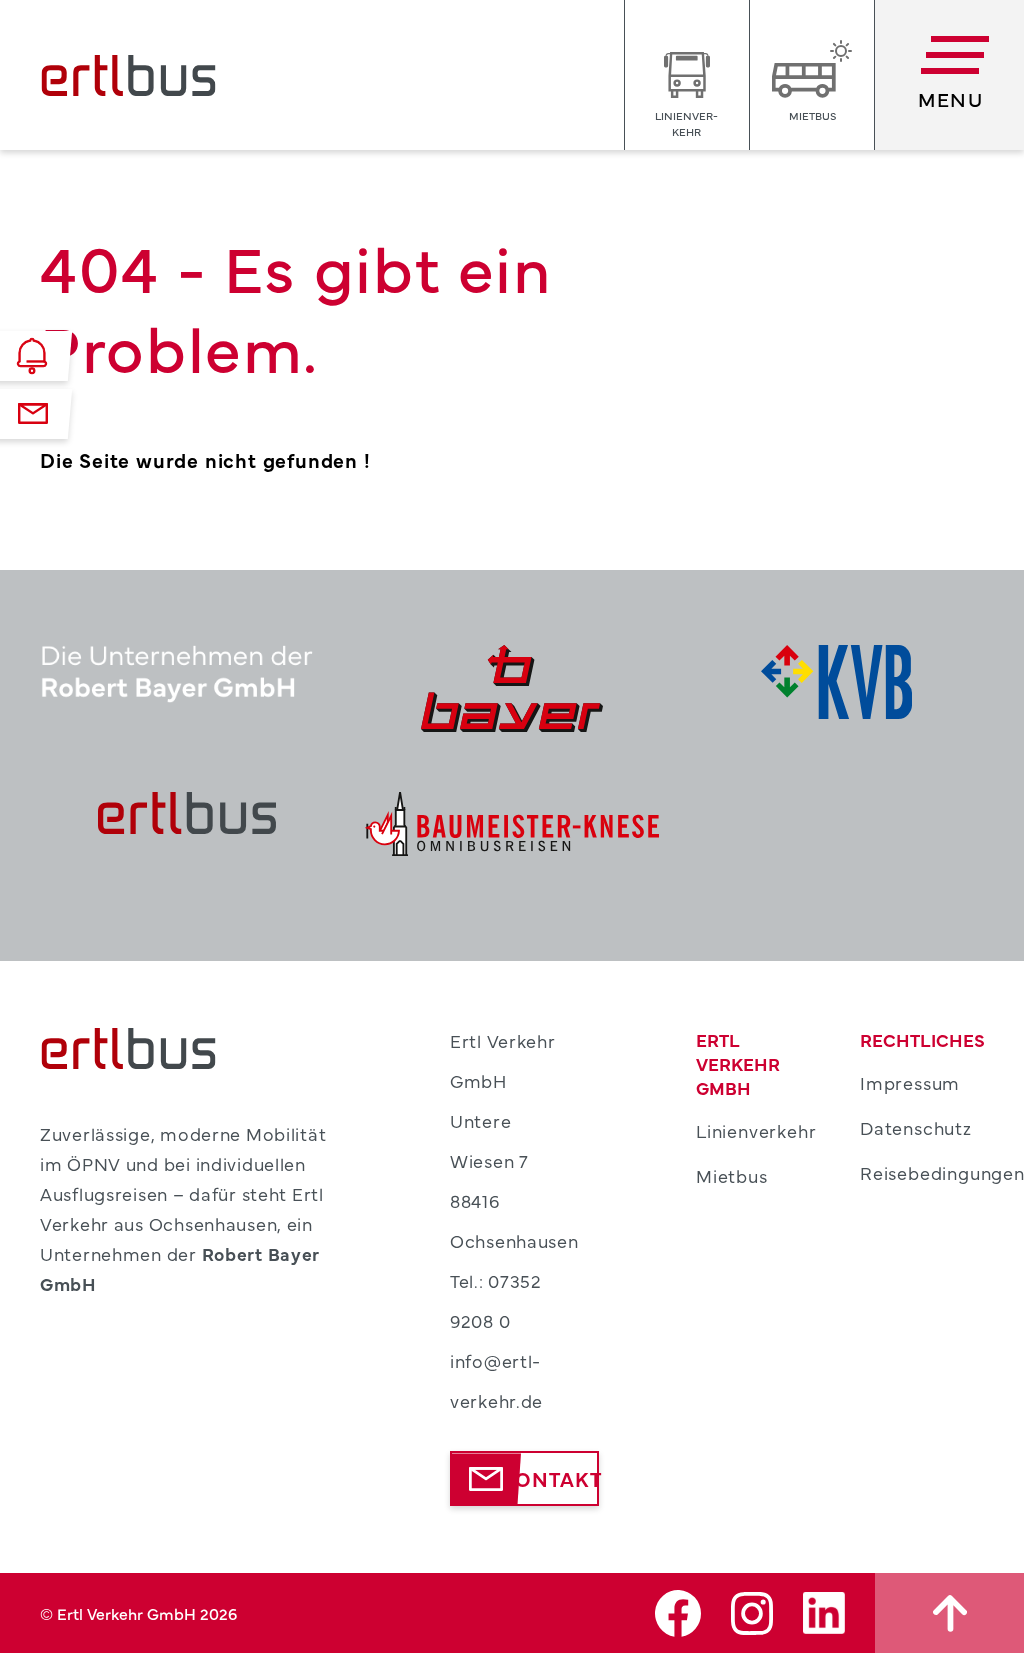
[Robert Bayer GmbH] (512, 688)
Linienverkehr (756, 1130)
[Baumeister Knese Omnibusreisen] (512, 824)
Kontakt (550, 1478)
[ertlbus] (187, 824)
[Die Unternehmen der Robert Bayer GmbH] (187, 688)
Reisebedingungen (942, 1172)
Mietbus (732, 1175)
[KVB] (836, 688)
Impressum (910, 1082)
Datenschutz (916, 1127)
